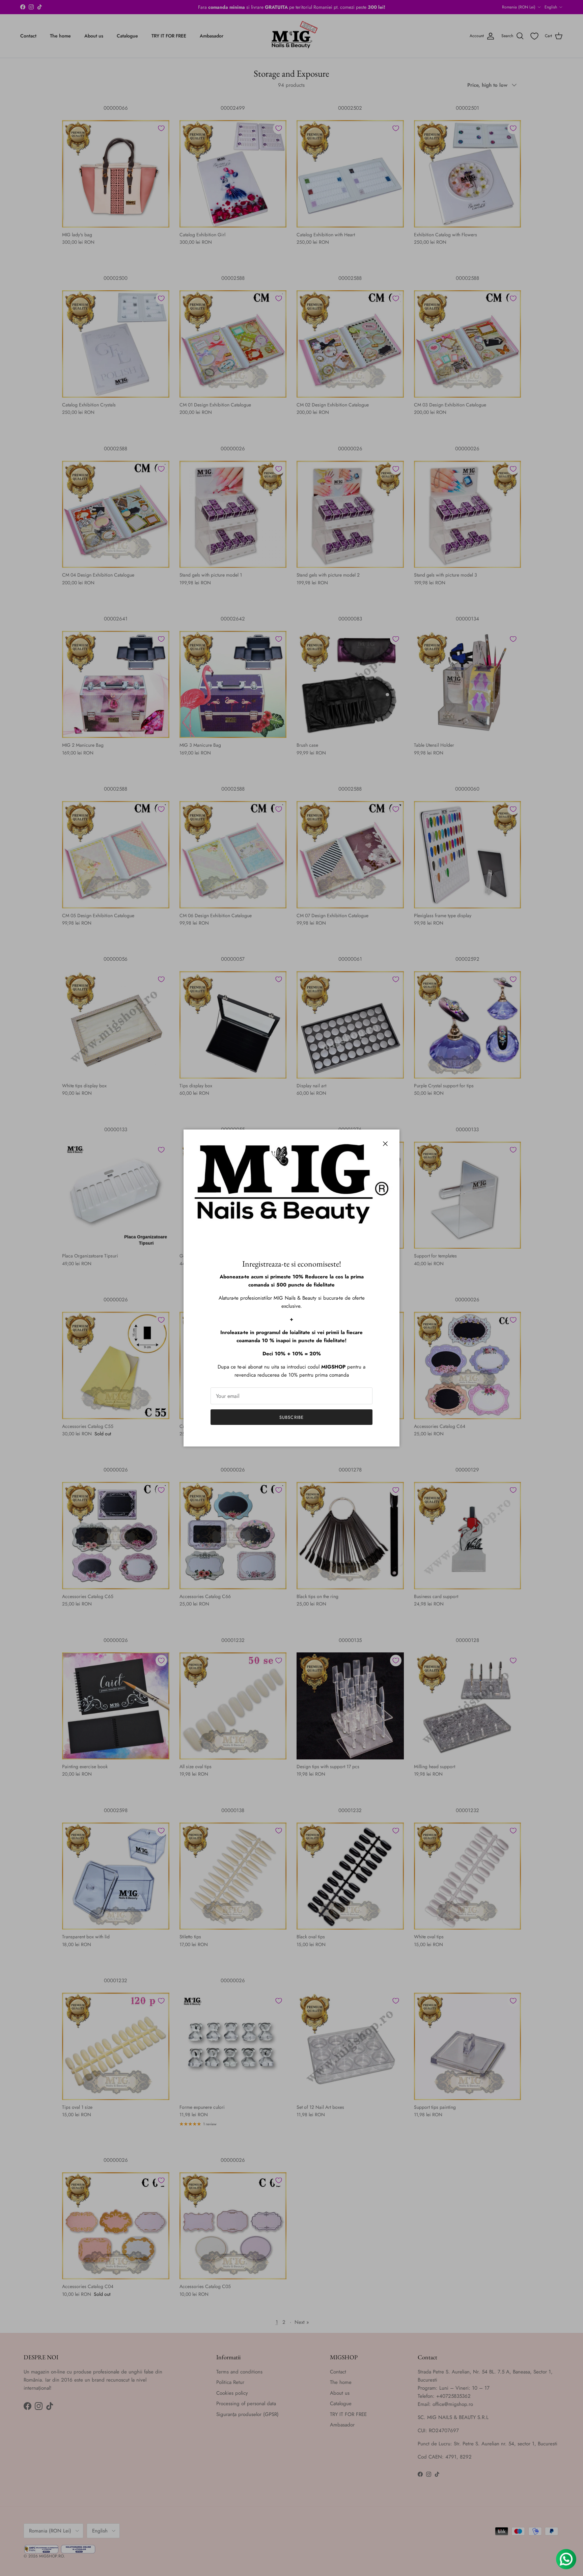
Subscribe (291, 1417)
